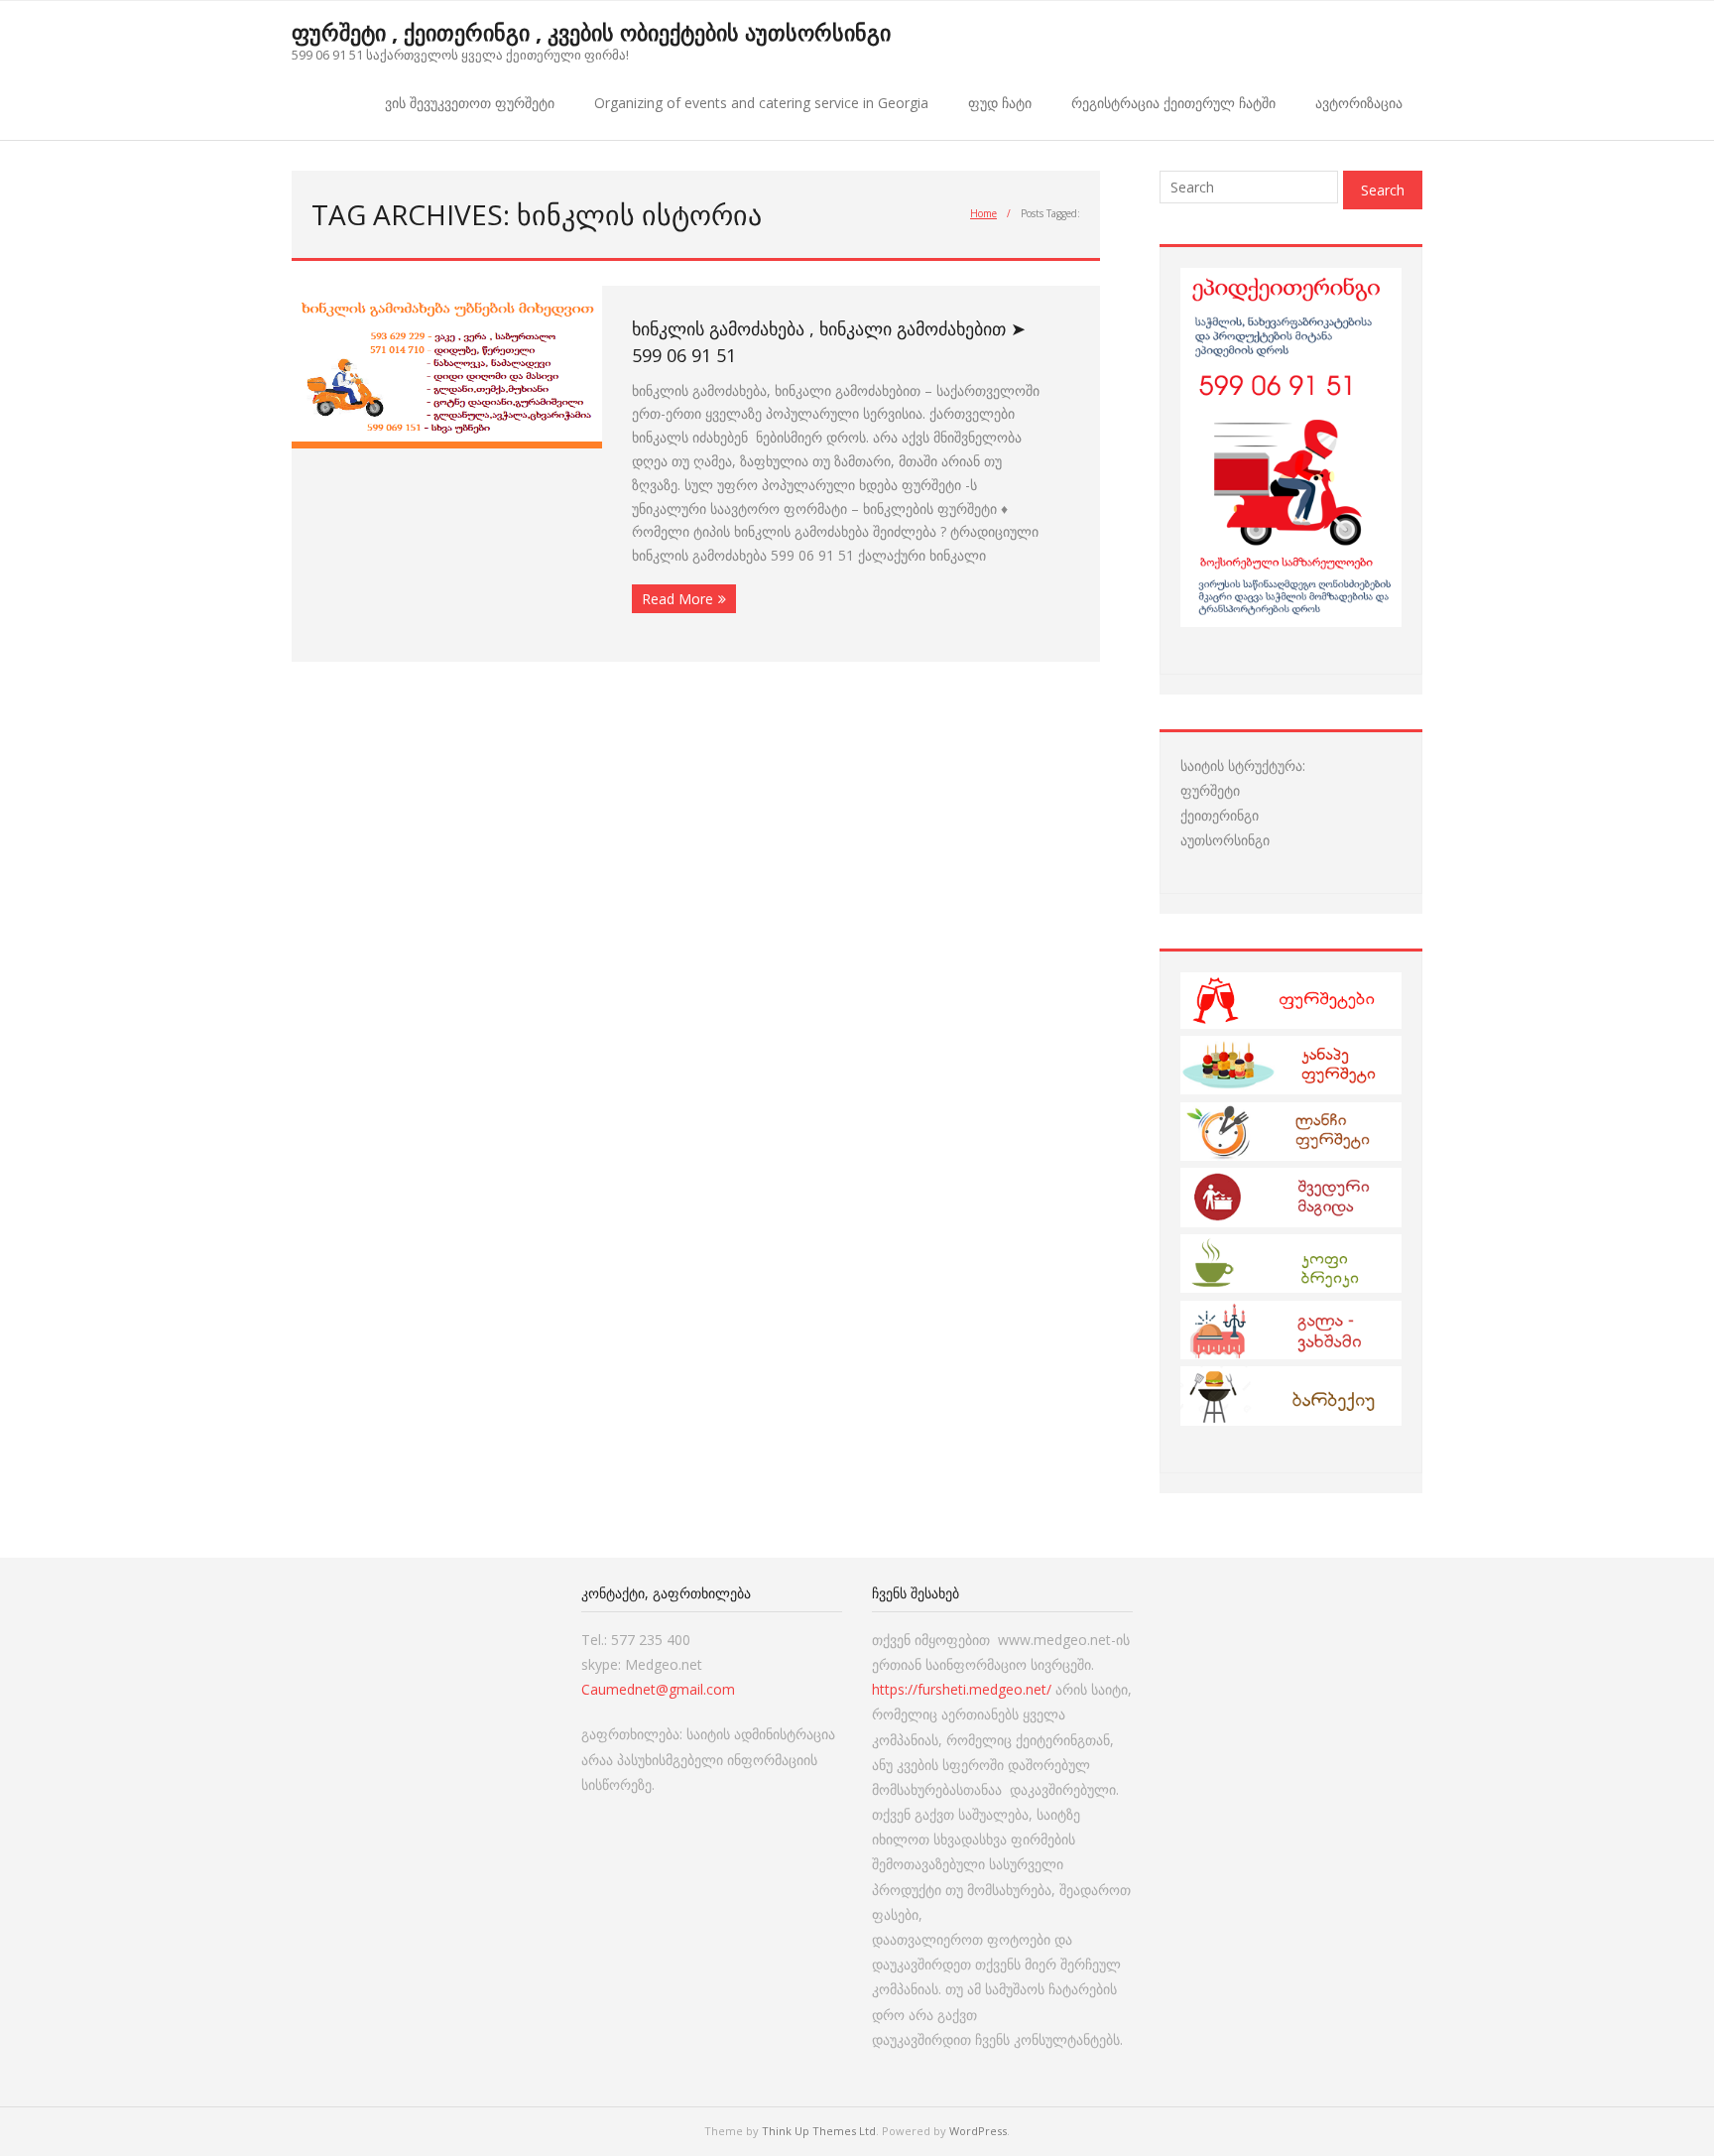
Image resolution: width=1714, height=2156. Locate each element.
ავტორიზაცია (1359, 103)
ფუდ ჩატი (1000, 103)
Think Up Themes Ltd (819, 2131)
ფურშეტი (1210, 790)
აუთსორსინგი (1225, 840)
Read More (677, 599)
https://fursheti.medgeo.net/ (962, 1689)
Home (983, 213)
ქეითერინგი (1220, 815)
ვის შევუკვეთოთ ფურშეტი (470, 103)
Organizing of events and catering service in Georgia (761, 103)
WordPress (978, 2131)
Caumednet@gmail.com (658, 1689)
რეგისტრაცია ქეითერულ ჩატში (1173, 103)
